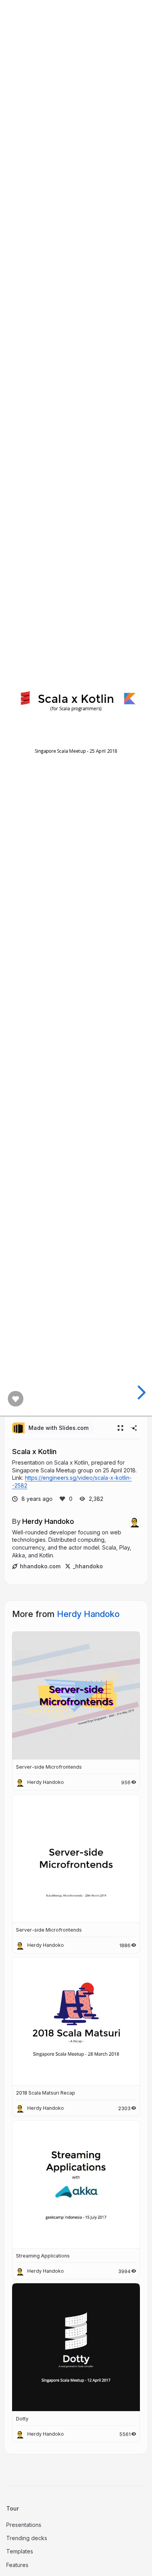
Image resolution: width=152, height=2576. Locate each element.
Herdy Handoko (48, 1521)
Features (17, 2565)
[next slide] (140, 1392)
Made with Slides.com (58, 1428)
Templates (20, 2551)
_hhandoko (88, 1566)
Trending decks (27, 2538)
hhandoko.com (40, 1566)
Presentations (24, 2525)
